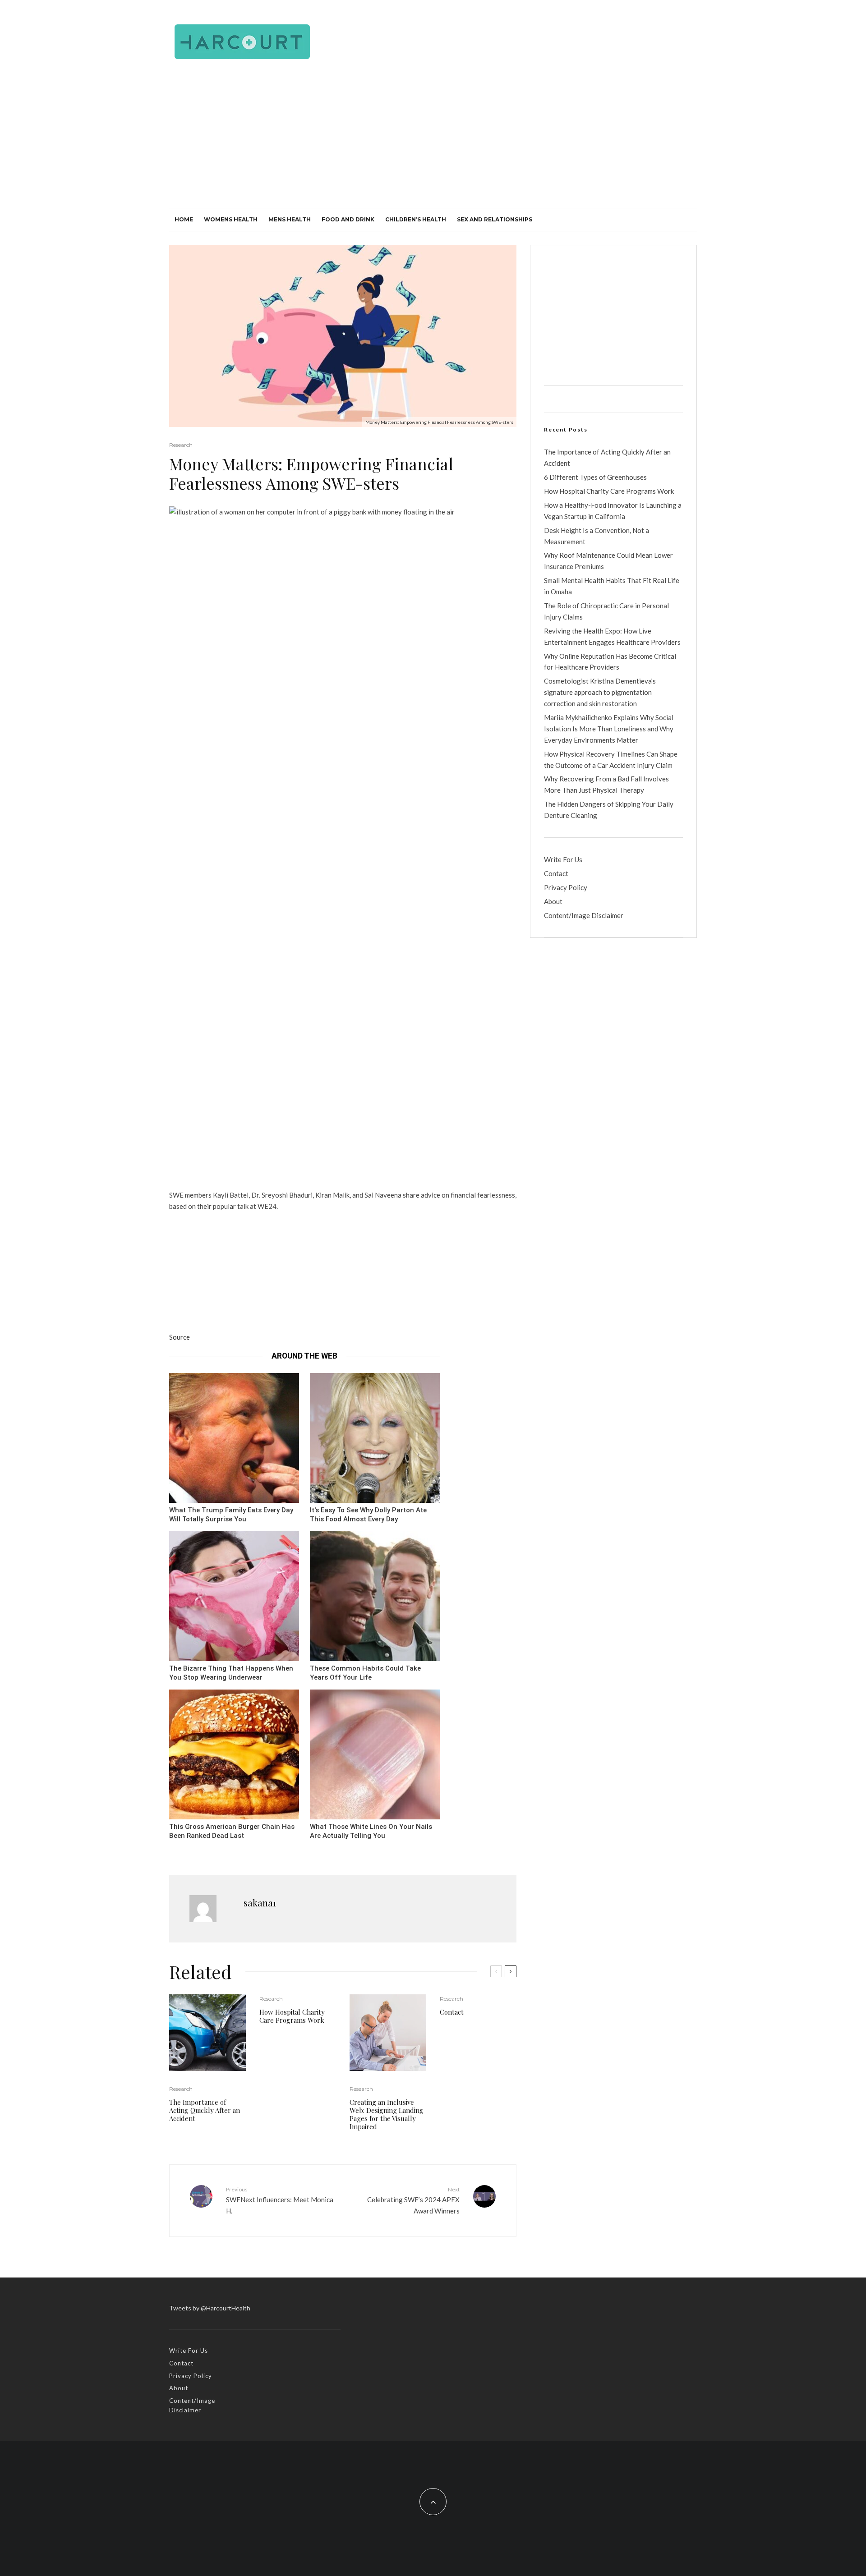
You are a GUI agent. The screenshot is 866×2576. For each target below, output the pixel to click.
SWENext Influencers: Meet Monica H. (280, 2200)
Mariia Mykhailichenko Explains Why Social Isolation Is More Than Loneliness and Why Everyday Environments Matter (609, 729)
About (553, 901)
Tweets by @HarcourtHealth (210, 2308)
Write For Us (563, 859)
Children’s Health (416, 219)
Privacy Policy (566, 887)
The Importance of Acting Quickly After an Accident (205, 2110)
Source (180, 1337)
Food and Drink (348, 219)
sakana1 (260, 1903)
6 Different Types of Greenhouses (595, 477)
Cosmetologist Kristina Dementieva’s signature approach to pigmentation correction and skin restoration (600, 692)
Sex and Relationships (495, 219)
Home (184, 219)
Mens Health (290, 219)
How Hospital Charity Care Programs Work (292, 2016)
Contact (452, 2012)
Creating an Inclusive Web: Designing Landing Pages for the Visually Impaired (387, 2114)
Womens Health (231, 219)
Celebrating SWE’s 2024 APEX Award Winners (413, 2200)
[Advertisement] (433, 140)
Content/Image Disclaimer (584, 915)
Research (181, 445)
